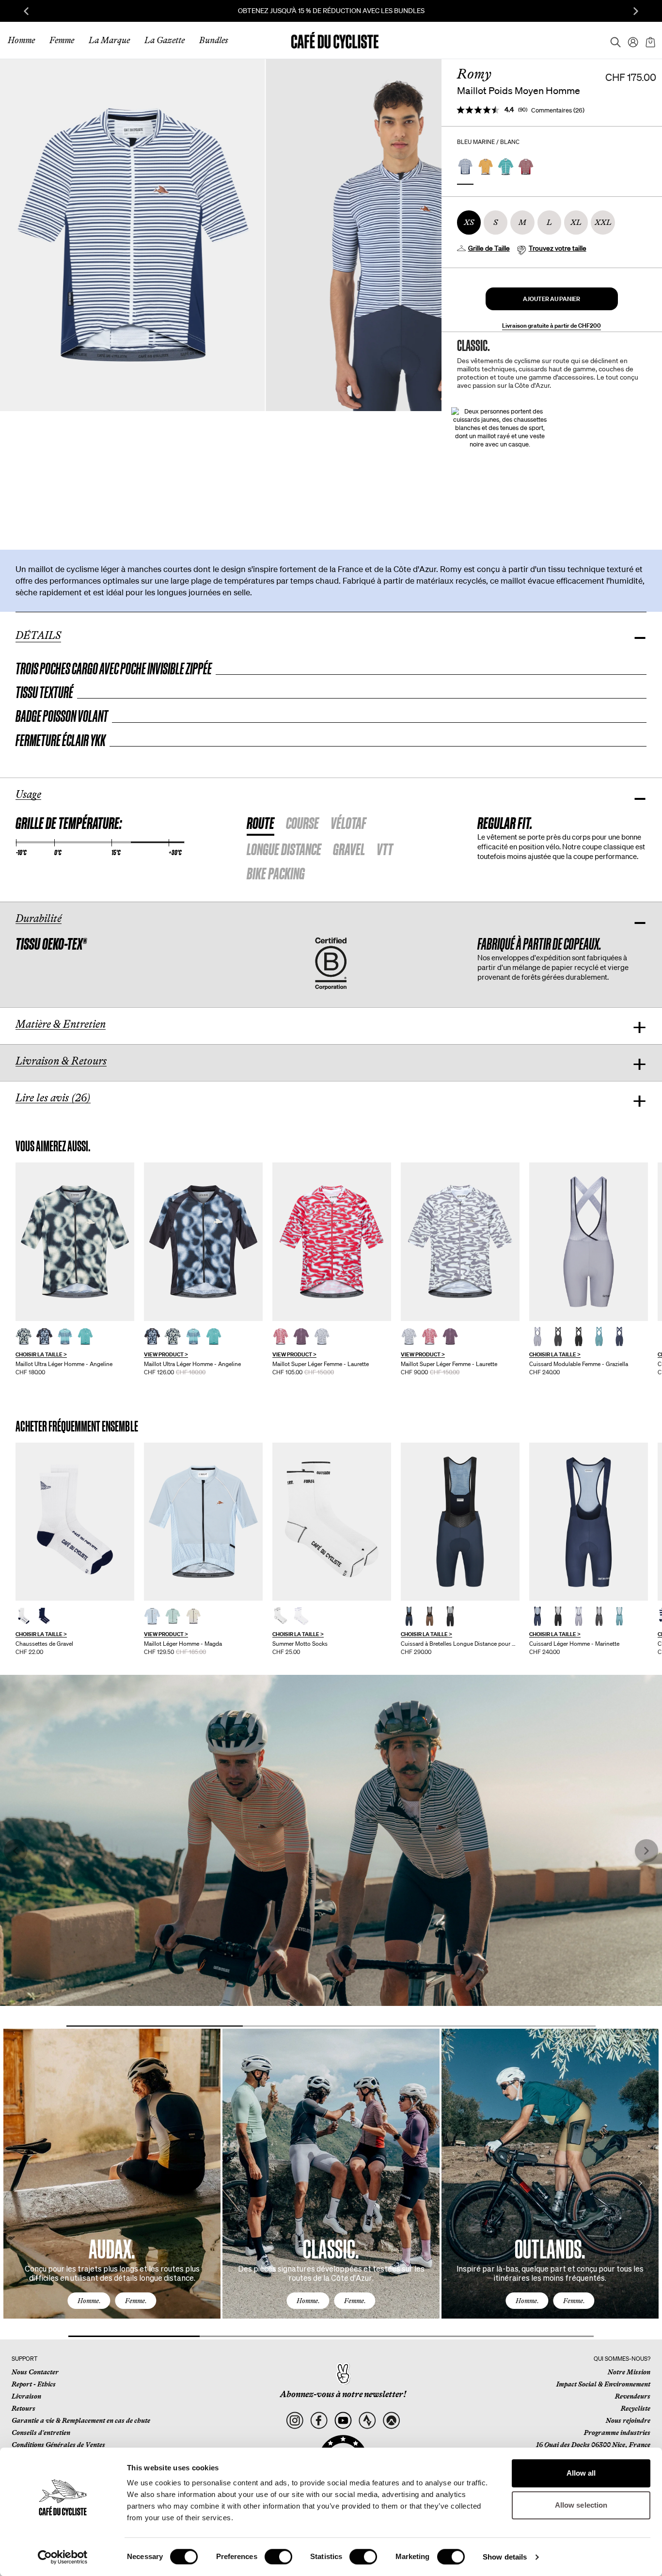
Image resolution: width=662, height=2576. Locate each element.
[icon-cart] (649, 40)
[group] (75, 1269)
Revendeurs (633, 2396)
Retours (24, 2408)
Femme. (136, 2301)
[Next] (640, 2183)
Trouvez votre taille (558, 248)
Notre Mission (629, 2372)
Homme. (89, 2301)
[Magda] (203, 1522)
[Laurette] (332, 1242)
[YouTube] (343, 2421)
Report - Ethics (34, 2384)
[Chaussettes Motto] (332, 1522)
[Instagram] (295, 2421)
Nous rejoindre (628, 2420)
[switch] (278, 2557)
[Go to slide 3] (507, 2026)
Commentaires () (558, 110)
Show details (505, 2557)
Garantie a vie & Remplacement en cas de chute (81, 2420)
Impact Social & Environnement (603, 2384)
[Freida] (460, 1522)
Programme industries (617, 2433)
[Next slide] (636, 11)
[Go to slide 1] (155, 2026)
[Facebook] (319, 2421)
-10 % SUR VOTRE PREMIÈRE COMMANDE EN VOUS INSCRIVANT (331, 11)
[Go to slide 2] (331, 2026)
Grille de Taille (489, 248)
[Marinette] (589, 1522)
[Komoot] (391, 2421)
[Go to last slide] (26, 11)
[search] (613, 40)
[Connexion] (630, 40)
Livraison (26, 2396)
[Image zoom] (132, 235)
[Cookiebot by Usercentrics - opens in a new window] (63, 2557)
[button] (552, 299)
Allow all (581, 2473)
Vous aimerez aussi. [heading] (53, 1146)
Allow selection (581, 2505)
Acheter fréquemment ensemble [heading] (77, 1426)
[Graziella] (589, 1242)
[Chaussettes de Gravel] (75, 1522)
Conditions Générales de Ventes (58, 2445)
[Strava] (367, 2421)
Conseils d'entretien (41, 2433)
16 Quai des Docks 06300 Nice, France (593, 2445)
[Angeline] (75, 1242)
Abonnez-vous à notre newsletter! (343, 2394)
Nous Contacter (35, 2372)
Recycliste (636, 2408)
